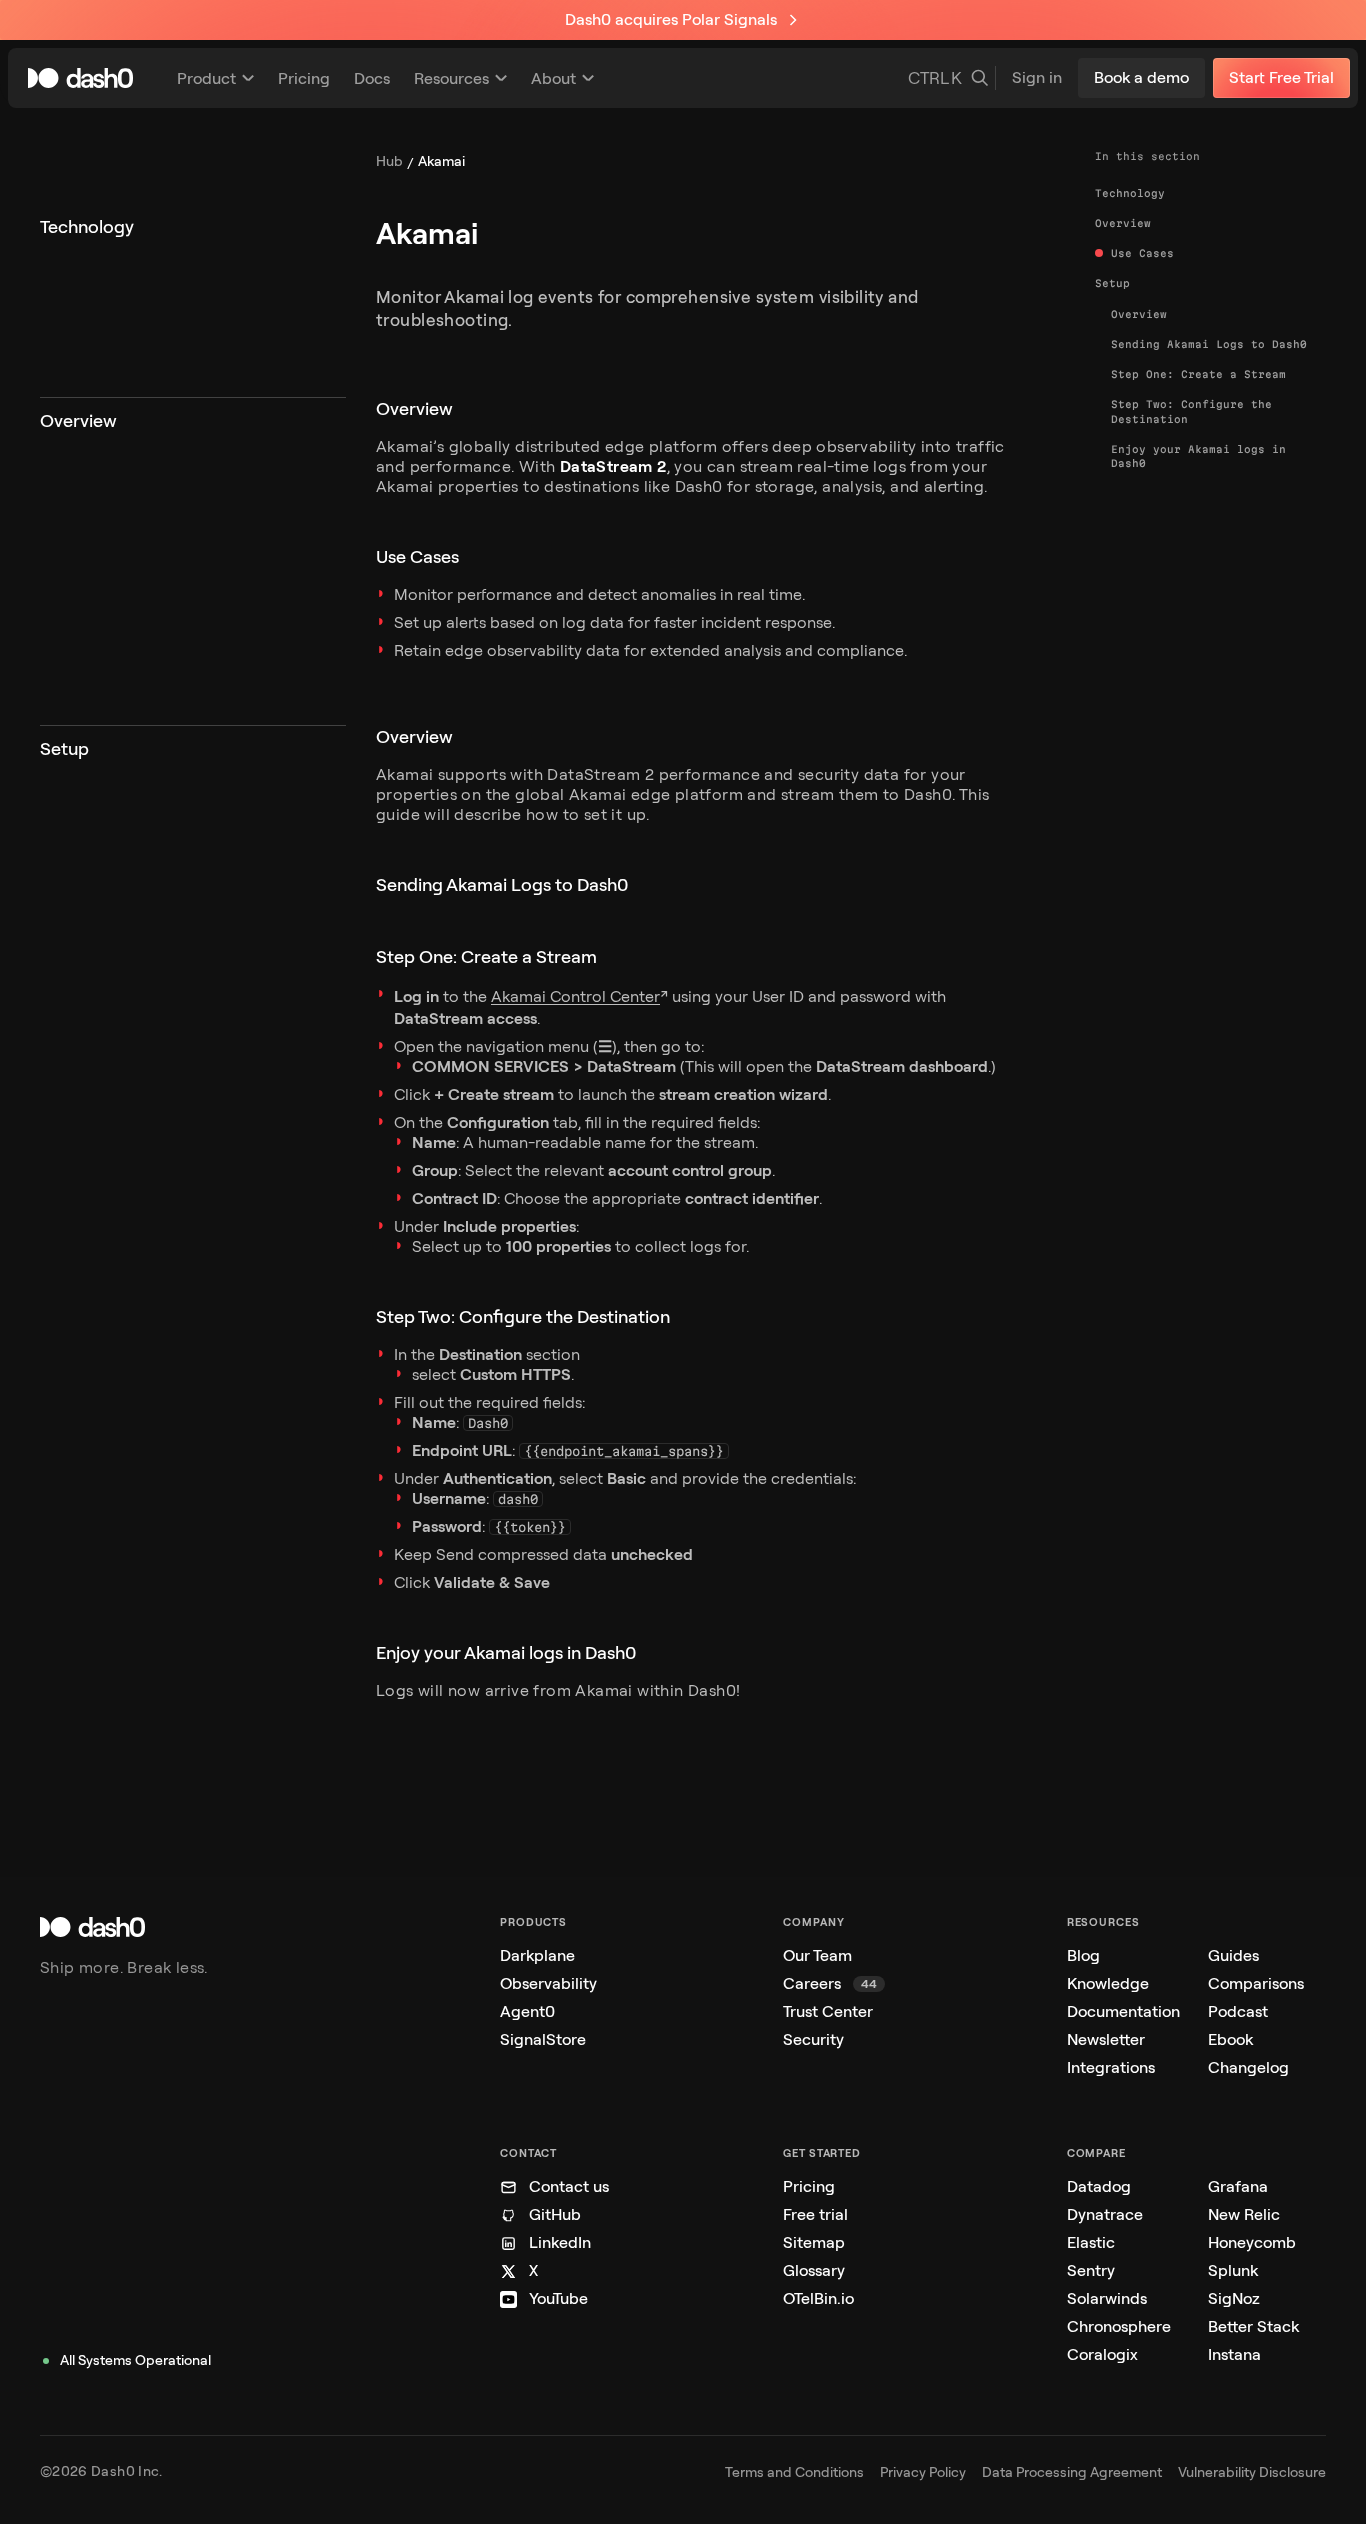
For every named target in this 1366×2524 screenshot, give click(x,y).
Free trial (815, 2214)
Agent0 (527, 2011)
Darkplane (537, 1955)
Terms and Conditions (794, 2472)
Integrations (1111, 2067)
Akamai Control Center (575, 996)
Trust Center (828, 2011)
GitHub (555, 2214)
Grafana (1238, 2186)
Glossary (814, 2270)
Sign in (1037, 77)
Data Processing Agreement (1072, 2472)
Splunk (1233, 2270)
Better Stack (1253, 2326)
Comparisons (1256, 1983)
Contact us (569, 2186)
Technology (1130, 193)
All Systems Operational (135, 2360)
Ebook (1230, 2039)
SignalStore (543, 2039)
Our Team (817, 1955)
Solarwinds (1107, 2298)
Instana (1234, 2354)
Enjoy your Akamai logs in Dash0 (1198, 456)
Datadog (1099, 2186)
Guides (1233, 1955)
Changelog (1248, 2067)
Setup (1112, 283)
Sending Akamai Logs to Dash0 (1209, 344)
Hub (389, 161)
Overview (1123, 223)
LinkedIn (560, 2242)
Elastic (1091, 2242)
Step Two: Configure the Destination (1191, 411)
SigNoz (1234, 2298)
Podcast (1238, 2011)
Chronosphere (1119, 2326)
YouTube (558, 2298)
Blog (1083, 1955)
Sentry (1091, 2270)
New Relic (1244, 2214)
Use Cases (1142, 253)
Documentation (1123, 2011)
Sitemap (814, 2242)
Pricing (809, 2186)
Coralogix (1102, 2354)
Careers (830, 1983)
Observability (548, 1983)
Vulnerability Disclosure (1252, 2472)
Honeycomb (1252, 2242)
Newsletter (1106, 2039)
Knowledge (1108, 1983)
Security (813, 2039)
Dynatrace (1105, 2214)
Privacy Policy (923, 2472)
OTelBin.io (818, 2298)
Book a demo (1141, 77)
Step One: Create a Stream (1198, 374)
